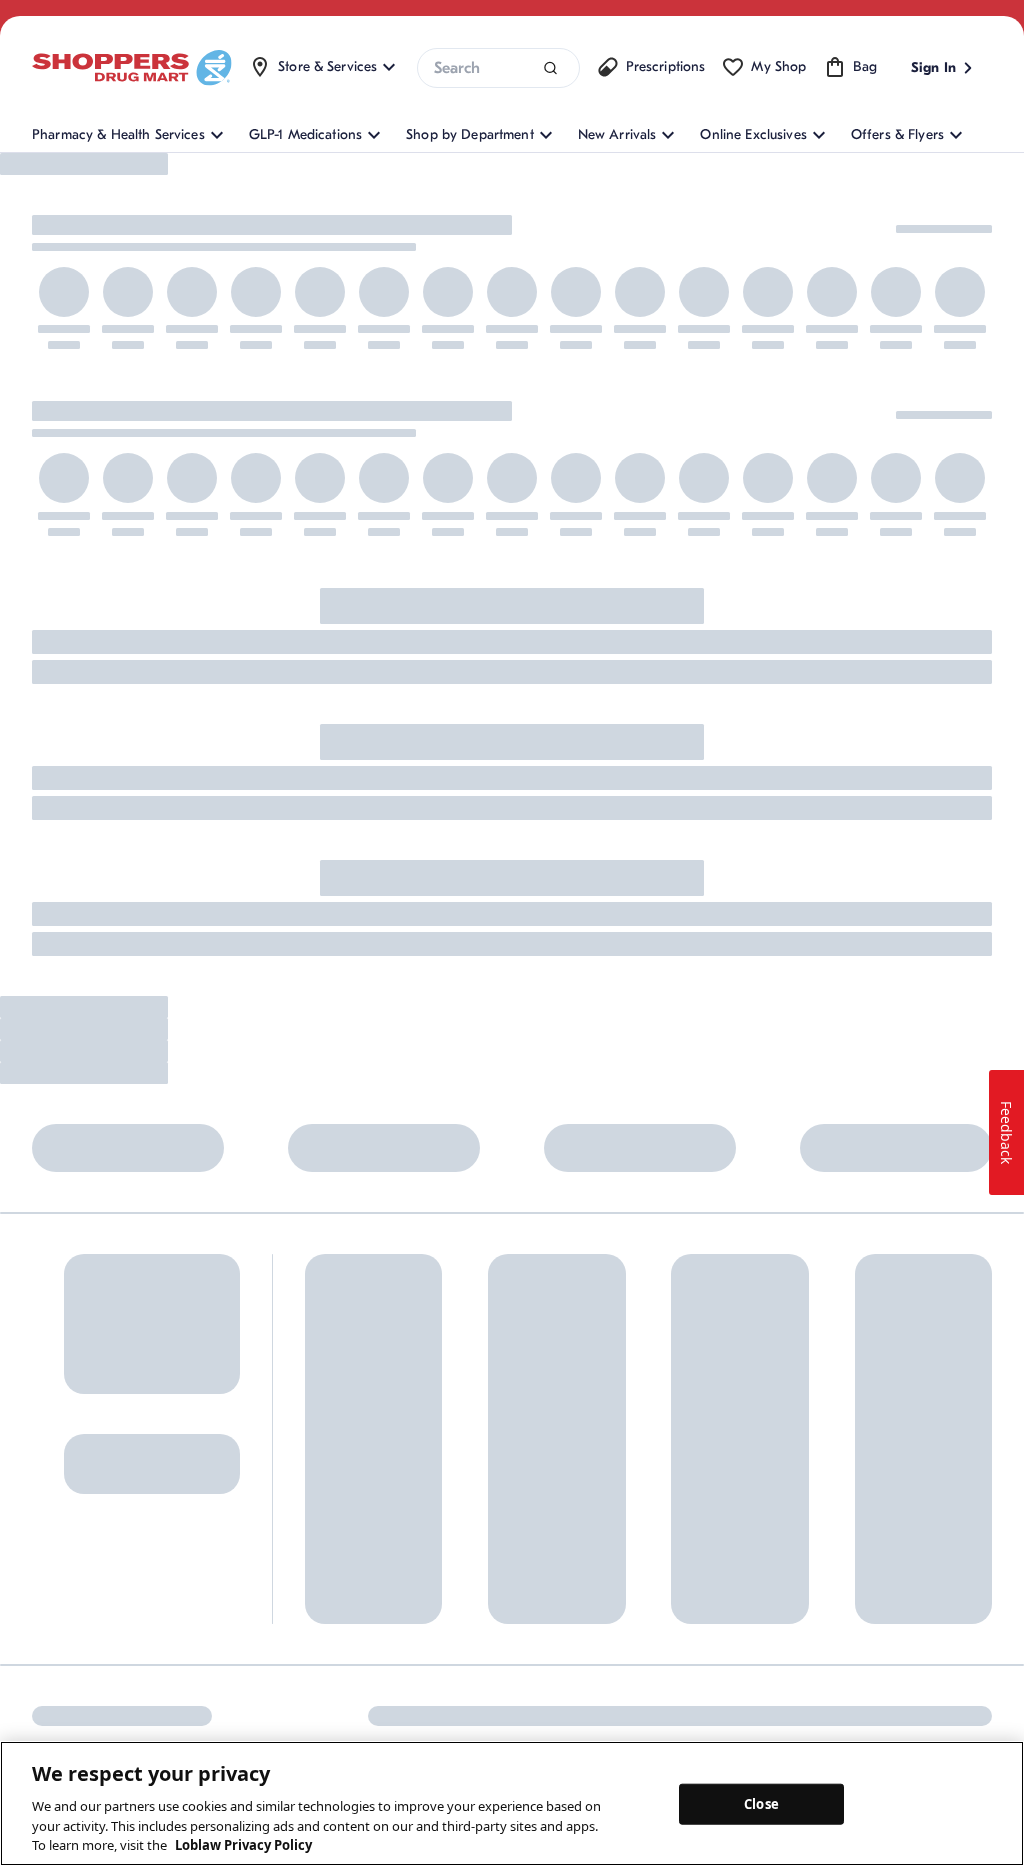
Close (761, 1803)
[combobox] (498, 68)
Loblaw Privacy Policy (243, 1845)
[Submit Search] (550, 68)
